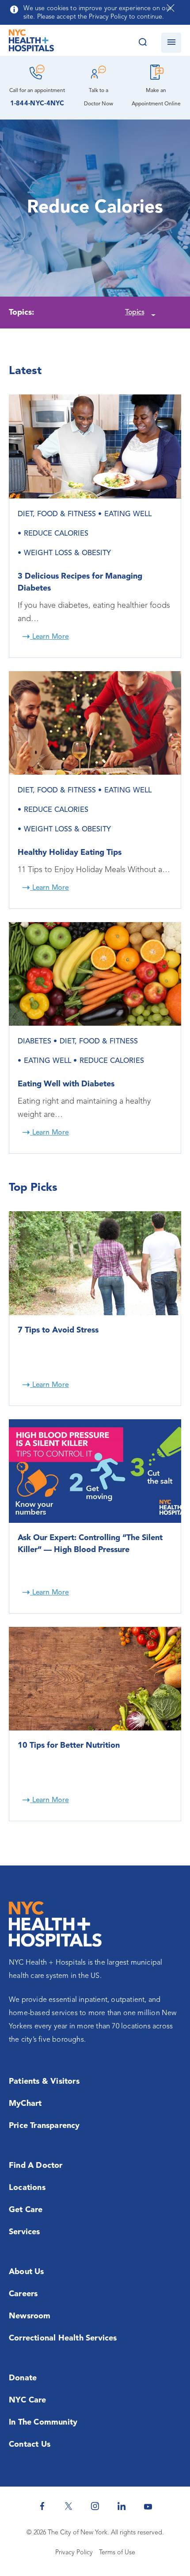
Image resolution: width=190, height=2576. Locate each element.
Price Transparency (44, 2126)
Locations (27, 2188)
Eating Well (128, 514)
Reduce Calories (56, 534)
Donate (23, 2378)
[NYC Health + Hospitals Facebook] (42, 2506)
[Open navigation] (171, 43)
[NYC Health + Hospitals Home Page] (31, 42)
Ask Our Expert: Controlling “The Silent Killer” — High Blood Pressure (90, 1544)
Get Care (26, 2210)
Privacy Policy (74, 2553)
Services (25, 2232)
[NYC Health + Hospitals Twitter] (68, 2506)
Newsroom (30, 2316)
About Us (27, 2272)
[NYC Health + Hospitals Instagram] (95, 2506)
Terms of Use (117, 2553)
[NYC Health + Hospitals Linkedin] (122, 2506)
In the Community (43, 2422)
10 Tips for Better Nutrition (69, 1746)
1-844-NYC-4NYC (37, 104)
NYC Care (28, 2400)
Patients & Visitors (44, 2082)
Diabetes (34, 1042)
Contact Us (30, 2445)
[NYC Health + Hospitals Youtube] (148, 2506)
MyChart (25, 2104)
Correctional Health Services (63, 2338)
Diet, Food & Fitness (57, 514)
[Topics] (152, 313)
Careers (23, 2294)
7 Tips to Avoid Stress (58, 1330)
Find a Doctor (36, 2166)
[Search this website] (142, 43)
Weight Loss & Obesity (67, 553)
